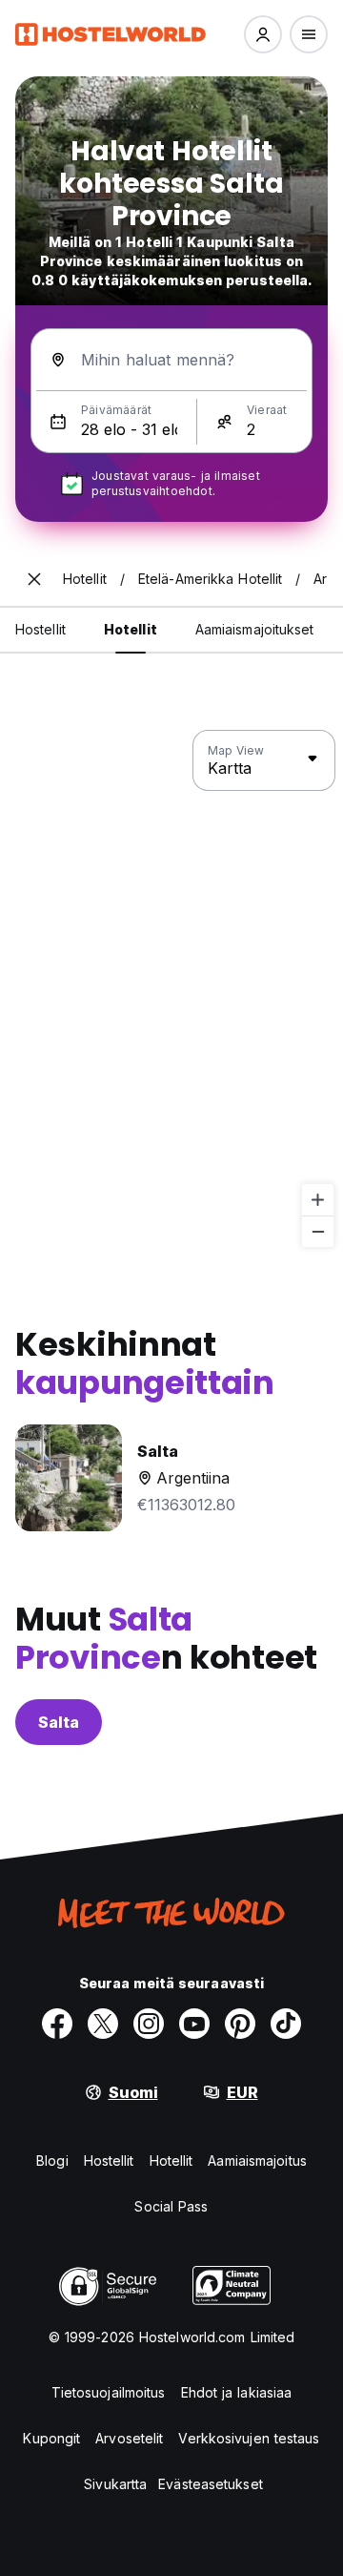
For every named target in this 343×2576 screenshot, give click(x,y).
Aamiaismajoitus (257, 2161)
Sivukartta (115, 2484)
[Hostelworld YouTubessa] (194, 2024)
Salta (59, 1722)
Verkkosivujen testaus (249, 2438)
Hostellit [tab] (40, 629)
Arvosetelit (129, 2438)
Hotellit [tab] (131, 629)
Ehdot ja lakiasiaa (237, 2392)
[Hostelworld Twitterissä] (103, 2024)
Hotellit (171, 2161)
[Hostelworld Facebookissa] (57, 2024)
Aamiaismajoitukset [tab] (255, 629)
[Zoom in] (318, 1200)
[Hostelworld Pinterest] (240, 2024)
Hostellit (109, 2161)
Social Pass (171, 2206)
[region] (171, 989)
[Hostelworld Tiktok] (286, 2024)
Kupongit (51, 2438)
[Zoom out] (318, 1231)
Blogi (52, 2161)
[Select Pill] (263, 34)
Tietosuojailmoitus (109, 2392)
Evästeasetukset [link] (211, 2484)
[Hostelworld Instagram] (149, 2024)
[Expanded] (34, 579)
